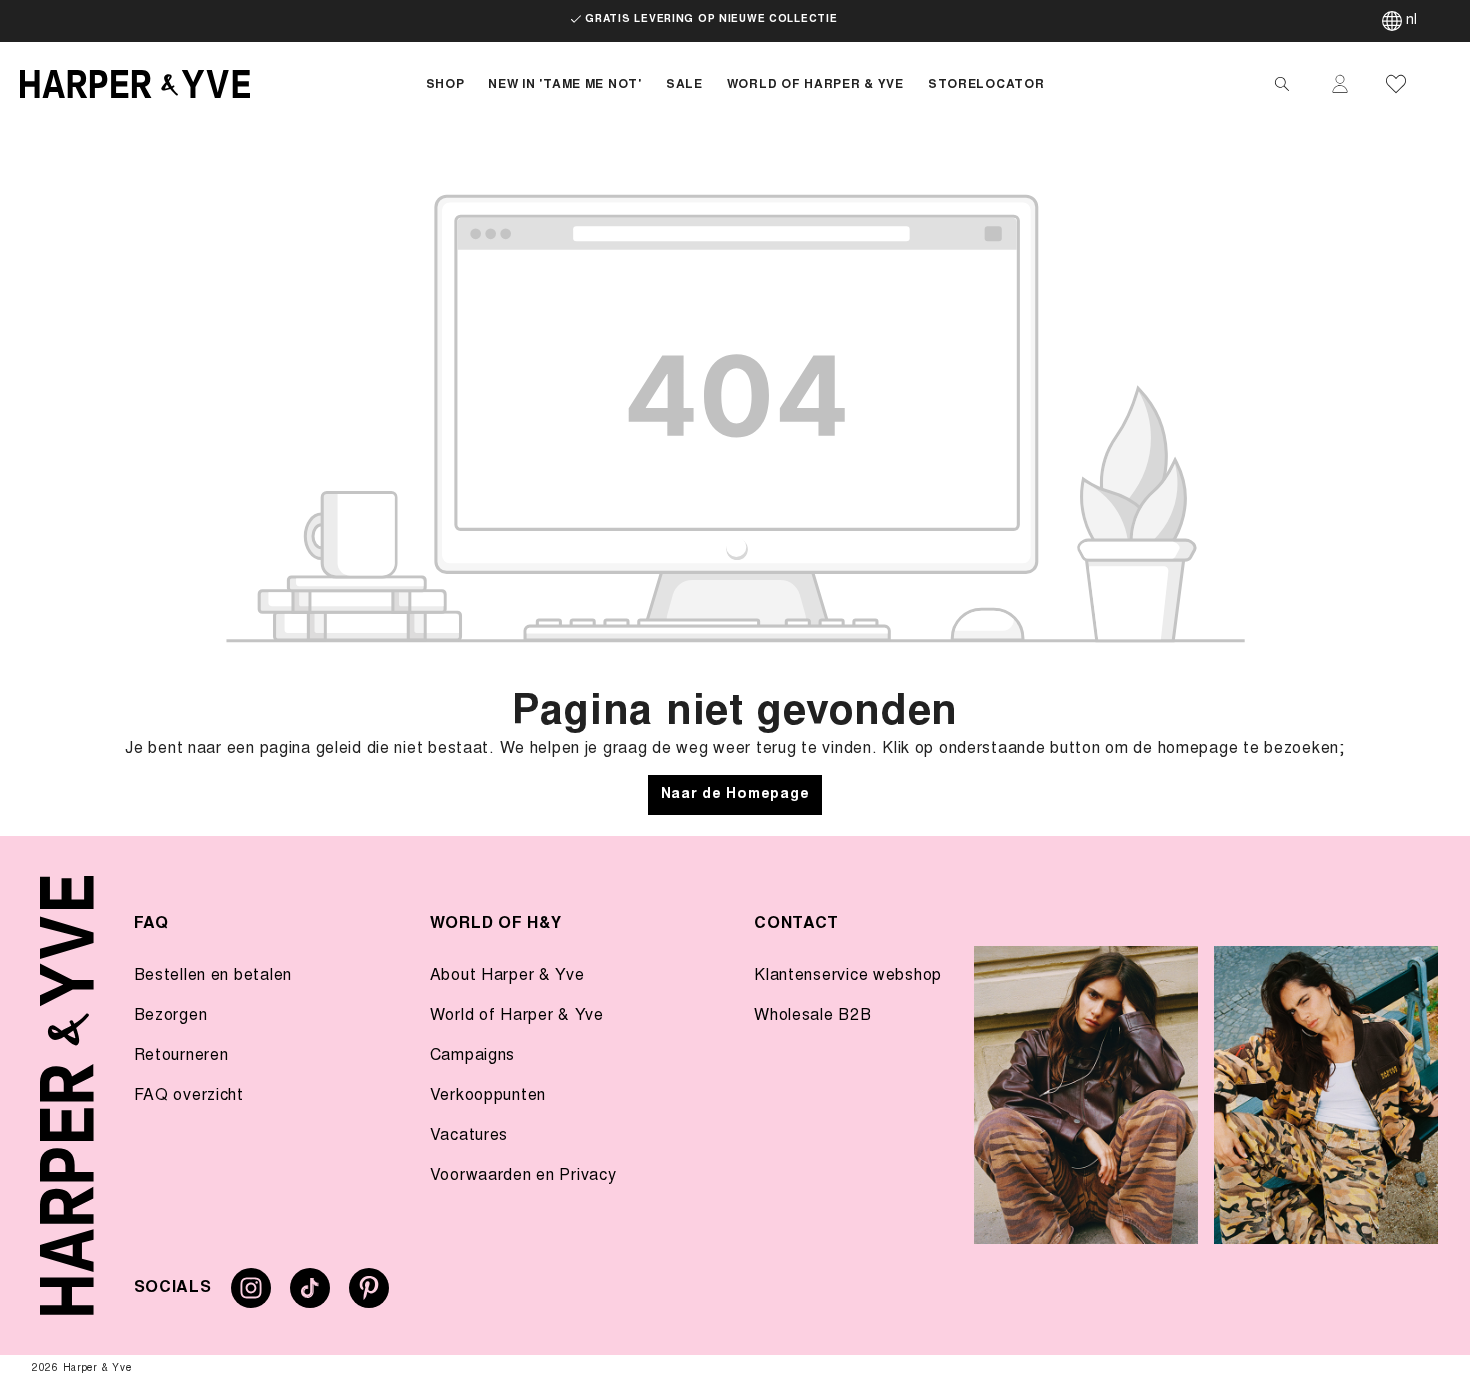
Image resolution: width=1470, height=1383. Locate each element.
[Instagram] (251, 1296)
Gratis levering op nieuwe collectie (711, 20)
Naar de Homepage (735, 795)
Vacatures (469, 1136)
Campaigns (472, 1056)
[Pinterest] (369, 1296)
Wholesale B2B (812, 1016)
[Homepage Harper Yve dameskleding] (207, 84)
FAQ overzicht (189, 1096)
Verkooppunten (488, 1096)
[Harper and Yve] (67, 1095)
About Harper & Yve (507, 976)
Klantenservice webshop (848, 976)
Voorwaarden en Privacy (523, 1176)
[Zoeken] (1282, 84)
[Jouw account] (1340, 84)
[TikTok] (310, 1296)
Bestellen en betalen (213, 976)
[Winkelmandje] (1442, 84)
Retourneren (181, 1056)
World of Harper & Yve (517, 1016)
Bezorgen (171, 1016)
